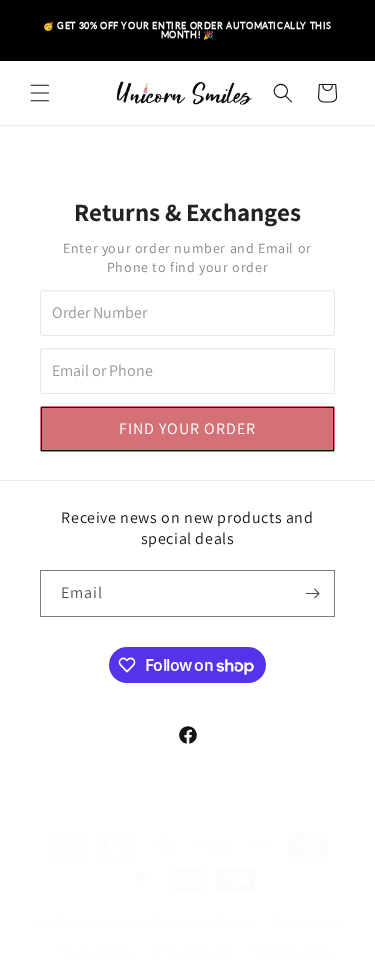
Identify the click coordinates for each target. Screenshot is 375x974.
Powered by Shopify (204, 920)
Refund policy (309, 921)
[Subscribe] (312, 593)
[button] (40, 93)
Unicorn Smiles (110, 920)
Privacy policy (95, 951)
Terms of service (192, 951)
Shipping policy (294, 951)
